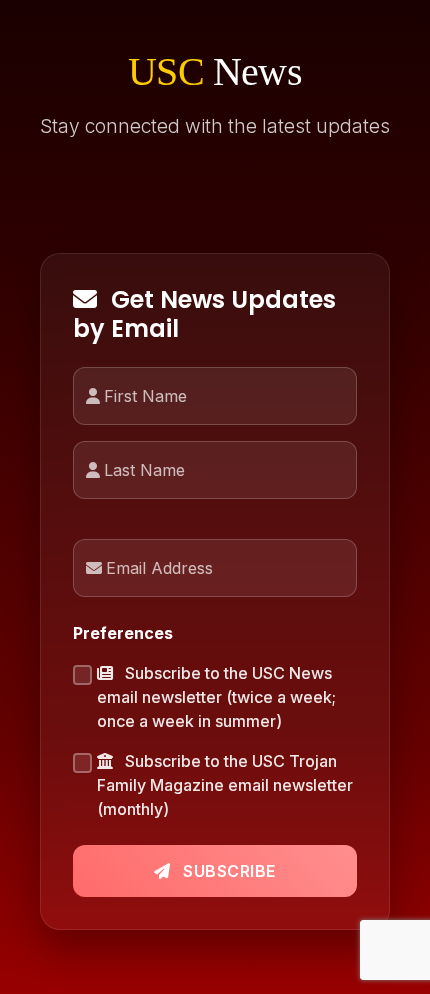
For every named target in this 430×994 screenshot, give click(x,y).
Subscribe (227, 871)
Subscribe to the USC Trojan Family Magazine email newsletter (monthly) (225, 785)
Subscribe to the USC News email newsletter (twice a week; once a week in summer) (216, 697)
